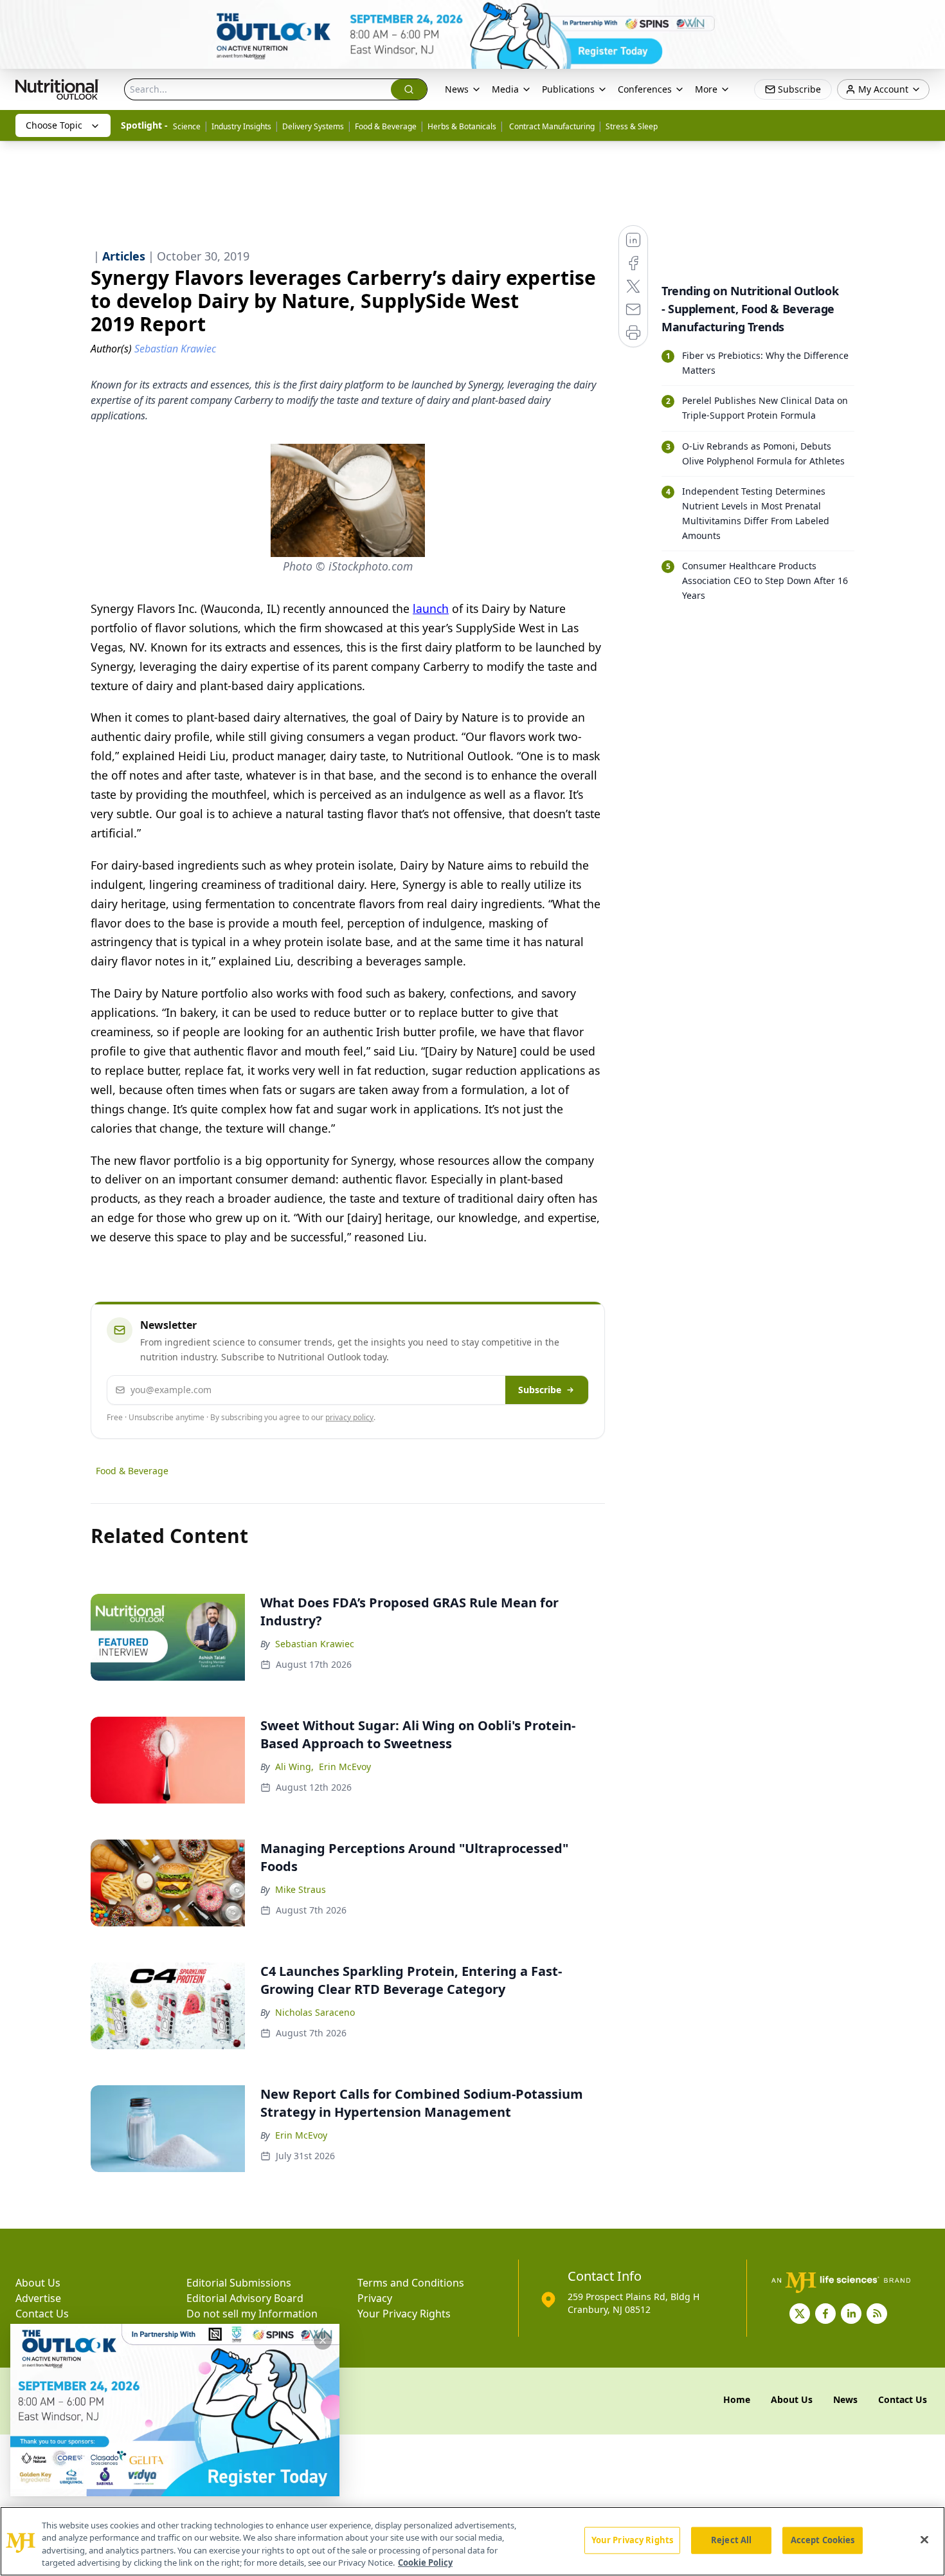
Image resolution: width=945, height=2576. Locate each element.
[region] (473, 2541)
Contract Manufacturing (551, 126)
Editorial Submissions (239, 2283)
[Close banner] (928, 17)
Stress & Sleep (632, 126)
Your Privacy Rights (404, 2314)
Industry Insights (241, 126)
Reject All (731, 2540)
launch (431, 608)
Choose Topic (54, 125)
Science (187, 126)
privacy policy (349, 1417)
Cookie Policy (425, 2562)
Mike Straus (301, 1889)
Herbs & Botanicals (462, 126)
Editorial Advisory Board (245, 2298)
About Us (38, 2283)
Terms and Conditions (411, 2283)
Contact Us (42, 2314)
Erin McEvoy (345, 1767)
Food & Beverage (386, 126)
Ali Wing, (294, 1767)
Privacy (375, 2298)
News (457, 89)
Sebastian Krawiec (315, 1644)
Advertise (38, 2298)
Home (737, 2399)
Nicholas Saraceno (315, 2012)
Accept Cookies (823, 2540)
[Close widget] (323, 2341)
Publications (568, 89)
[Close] (924, 2539)
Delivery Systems (313, 126)
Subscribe (540, 1390)
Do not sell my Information (252, 2314)
